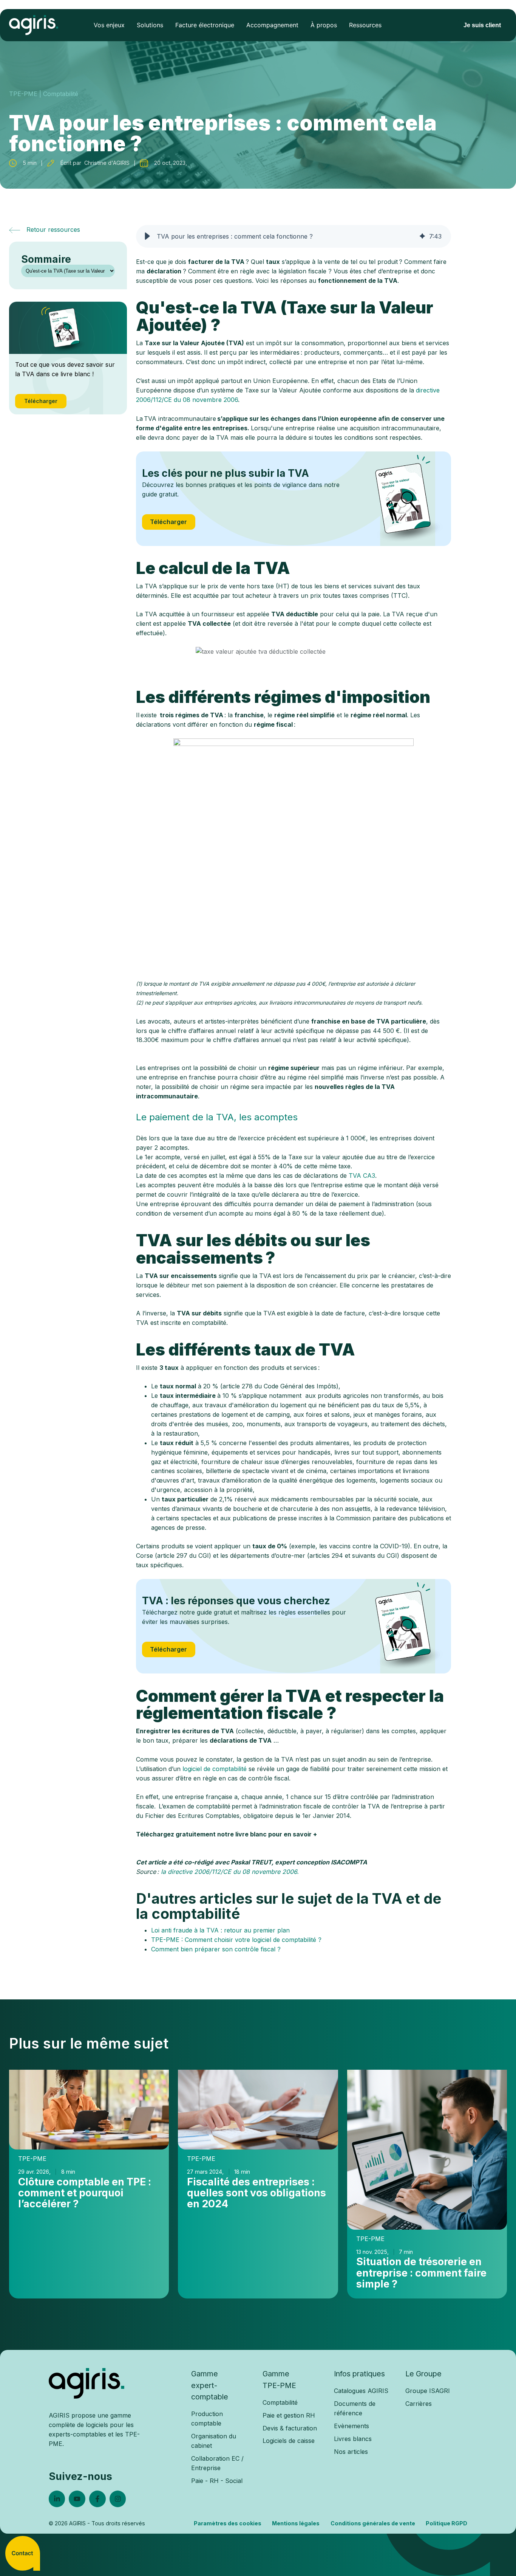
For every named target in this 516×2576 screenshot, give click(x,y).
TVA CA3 (362, 1176)
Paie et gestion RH (289, 2415)
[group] (294, 236)
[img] (422, 236)
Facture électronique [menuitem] (205, 25)
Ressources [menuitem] (365, 25)
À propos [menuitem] (324, 25)
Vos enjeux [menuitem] (109, 25)
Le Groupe (423, 2374)
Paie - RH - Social (217, 2481)
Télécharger (168, 522)
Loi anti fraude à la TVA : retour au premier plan (220, 1930)
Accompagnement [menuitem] (272, 25)
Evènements (351, 2426)
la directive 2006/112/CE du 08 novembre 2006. (230, 1872)
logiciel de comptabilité (215, 1769)
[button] (147, 236)
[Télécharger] (404, 499)
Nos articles (351, 2452)
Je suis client (482, 25)
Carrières (419, 2404)
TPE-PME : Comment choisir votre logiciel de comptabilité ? (236, 1940)
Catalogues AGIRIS (361, 2391)
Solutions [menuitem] (150, 25)
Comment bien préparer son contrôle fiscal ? (216, 1949)
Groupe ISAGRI (428, 2391)
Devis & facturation (290, 2428)
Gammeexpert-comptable (210, 2385)
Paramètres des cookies (228, 2523)
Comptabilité (280, 2402)
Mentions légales (296, 2523)
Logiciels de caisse (289, 2441)
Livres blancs (353, 2439)
